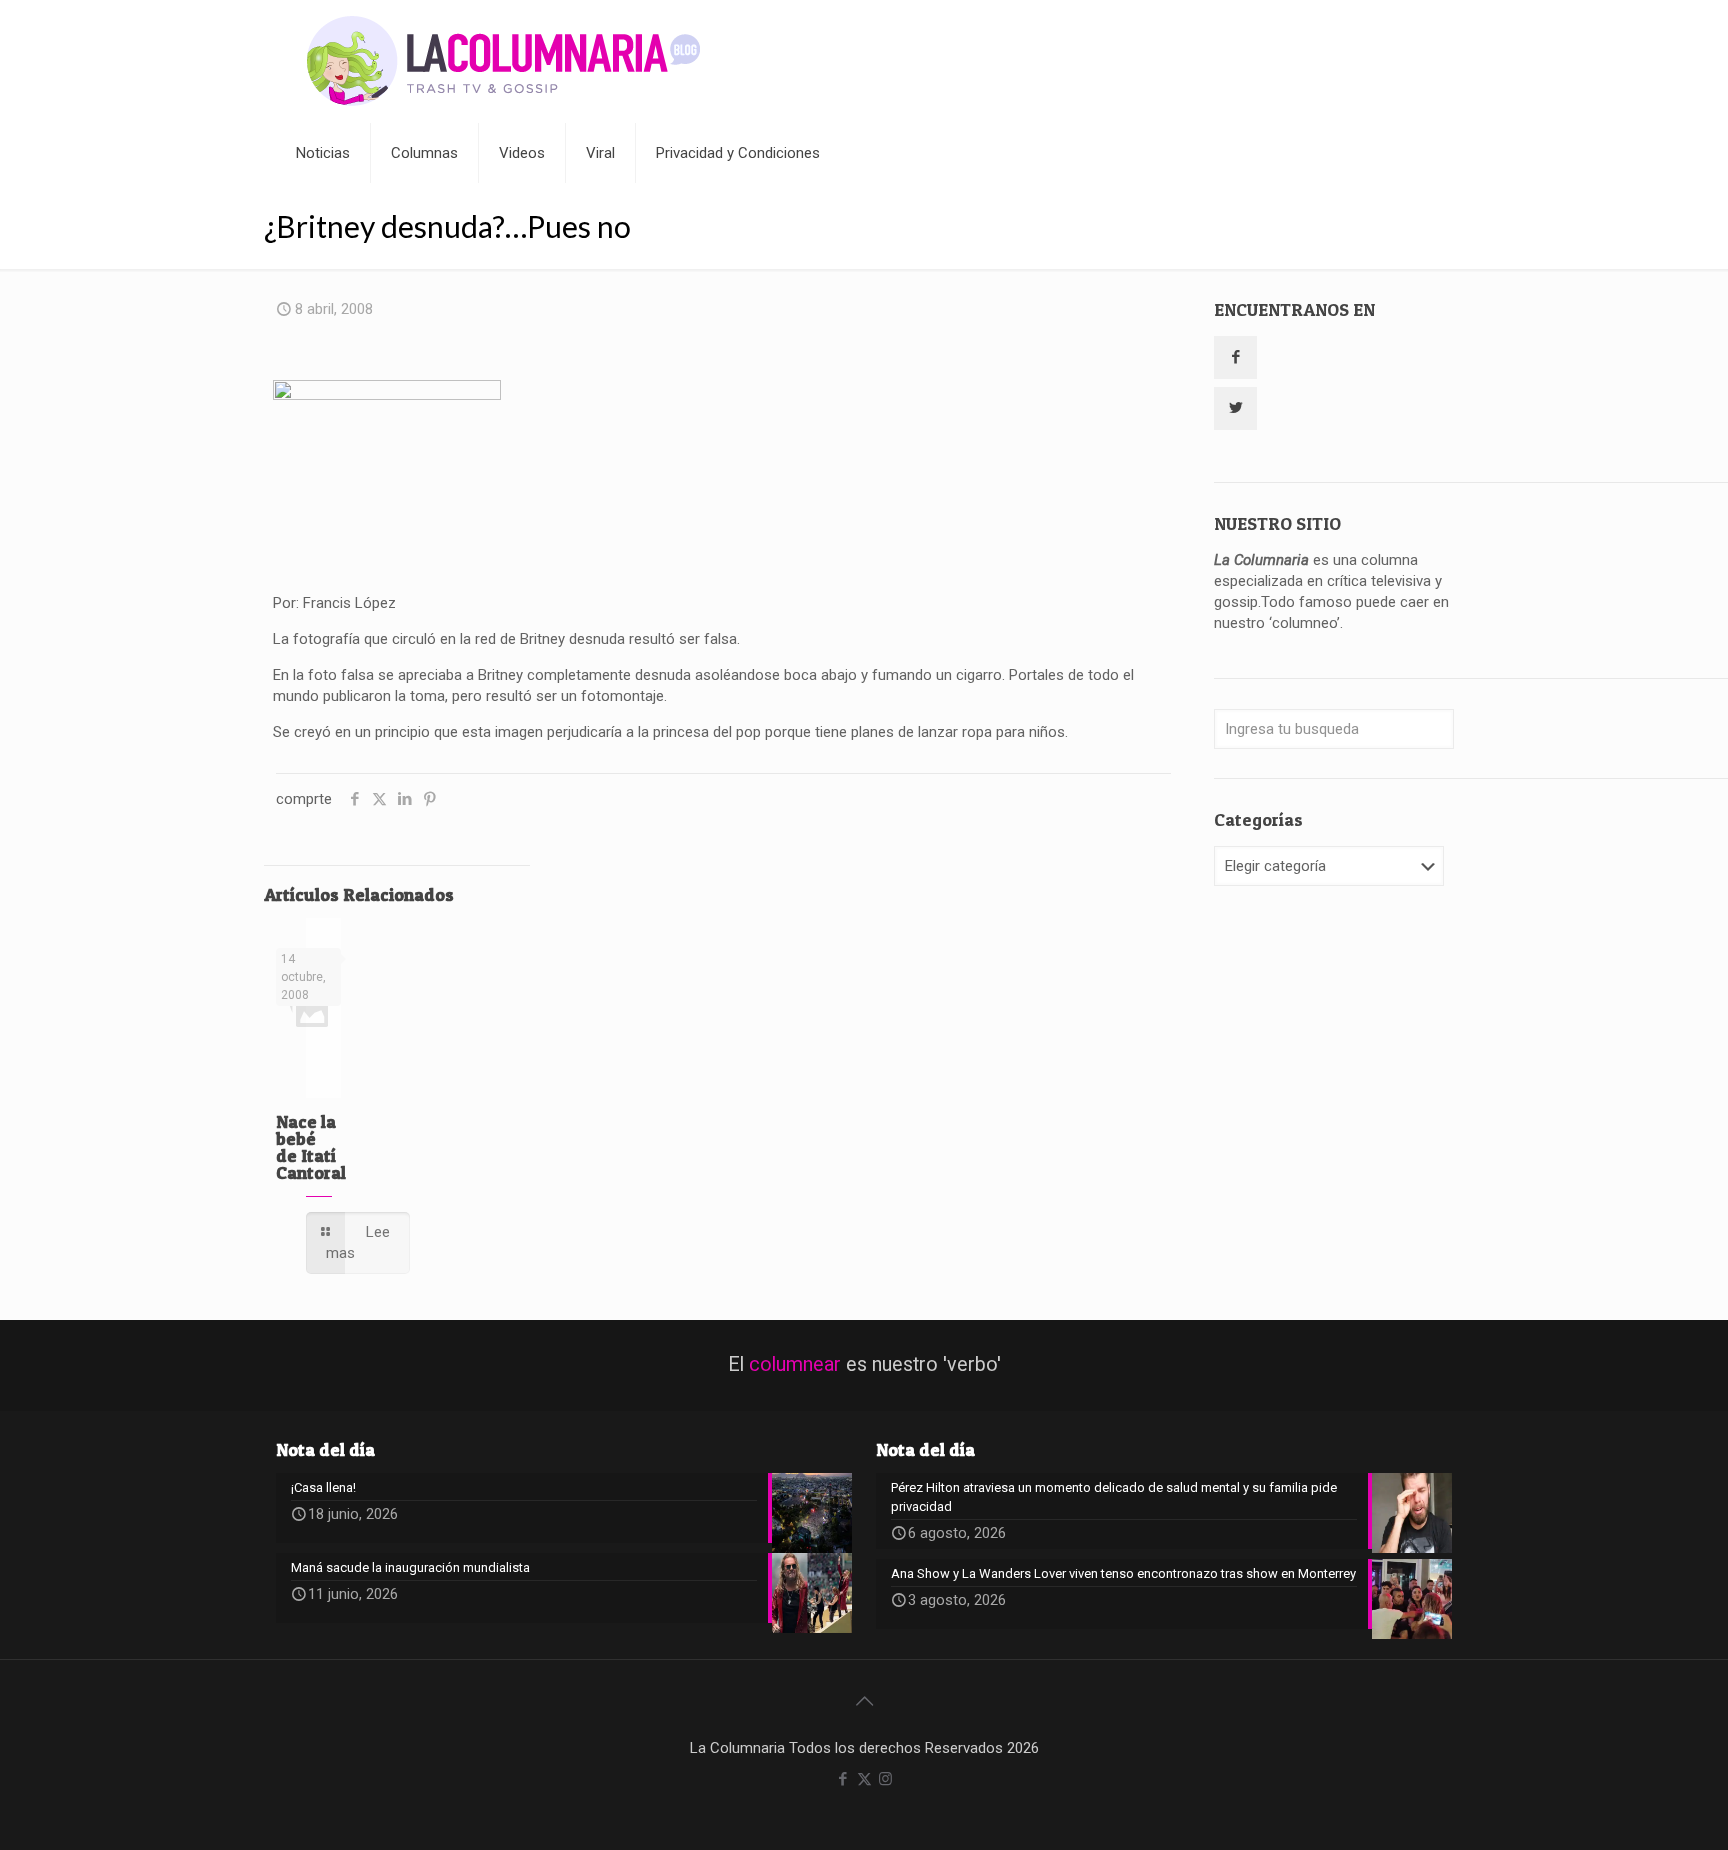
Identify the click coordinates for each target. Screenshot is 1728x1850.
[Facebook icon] (843, 1779)
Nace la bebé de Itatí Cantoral (311, 1147)
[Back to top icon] (864, 1701)
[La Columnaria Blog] (504, 61)
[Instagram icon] (885, 1779)
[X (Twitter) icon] (864, 1779)
